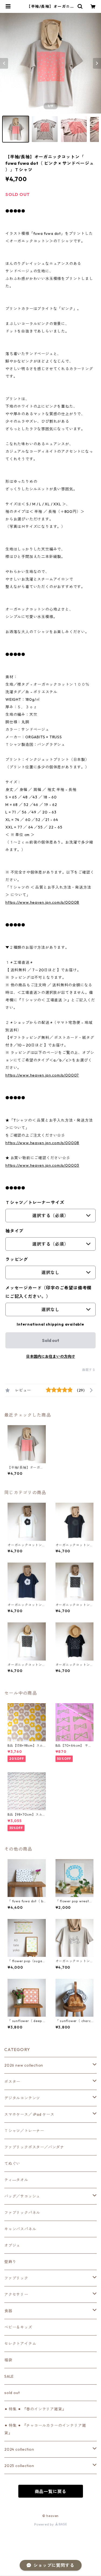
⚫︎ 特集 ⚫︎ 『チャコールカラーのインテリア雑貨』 (45, 2429)
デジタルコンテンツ (22, 2098)
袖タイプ (14, 1231)
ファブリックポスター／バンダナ (34, 2147)
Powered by (45, 2524)
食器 (8, 2311)
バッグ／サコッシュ (22, 2196)
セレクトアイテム (20, 2344)
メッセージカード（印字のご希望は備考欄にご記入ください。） (48, 1292)
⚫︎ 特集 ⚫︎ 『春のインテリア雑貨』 (35, 2409)
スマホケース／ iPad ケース (29, 2114)
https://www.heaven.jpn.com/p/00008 (42, 902)
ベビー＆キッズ (18, 2327)
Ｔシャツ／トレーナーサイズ (35, 1202)
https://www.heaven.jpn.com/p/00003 (42, 1165)
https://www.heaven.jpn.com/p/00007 (42, 1075)
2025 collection (19, 2466)
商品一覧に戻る (51, 2491)
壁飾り (10, 2262)
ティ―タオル (16, 2180)
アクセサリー (16, 2294)
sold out (12, 2393)
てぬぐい (12, 2163)
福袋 (8, 2360)
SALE (9, 2376)
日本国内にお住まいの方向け (51, 1356)
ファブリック (16, 2278)
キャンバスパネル (20, 2229)
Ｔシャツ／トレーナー (24, 2131)
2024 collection (19, 2449)
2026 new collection (24, 2065)
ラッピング (17, 1259)
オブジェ (12, 2245)
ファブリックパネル (22, 2213)
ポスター (12, 2082)
